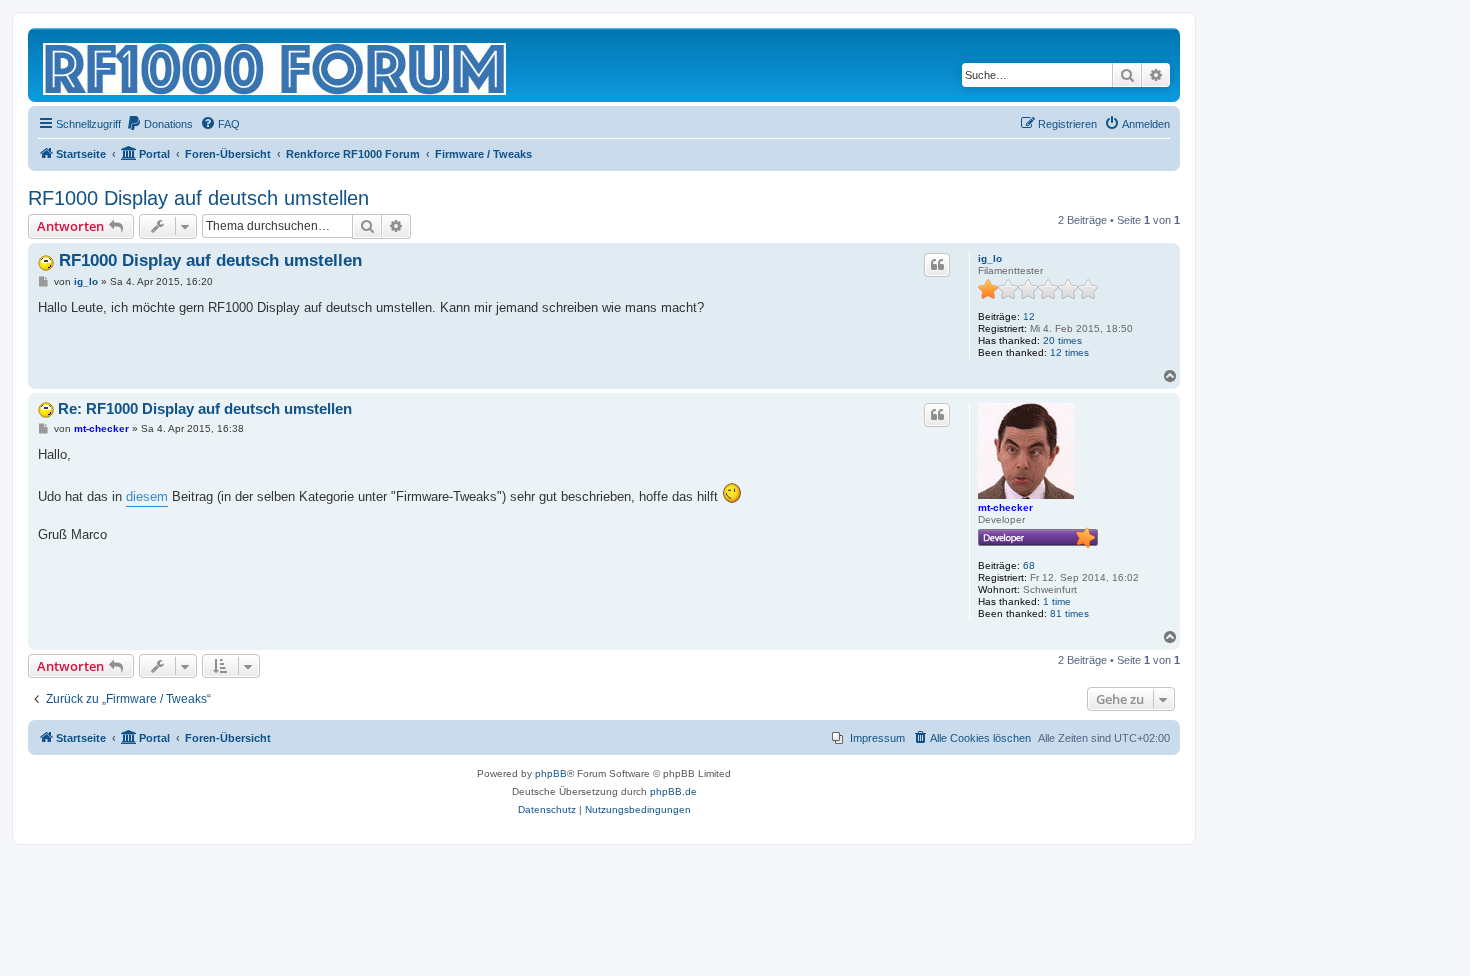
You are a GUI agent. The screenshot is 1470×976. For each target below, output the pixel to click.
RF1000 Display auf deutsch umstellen (198, 198)
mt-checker (1005, 507)
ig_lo (990, 258)
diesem (147, 496)
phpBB (551, 773)
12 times (1069, 352)
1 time (1057, 601)
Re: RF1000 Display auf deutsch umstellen (205, 408)
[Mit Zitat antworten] (937, 265)
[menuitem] (159, 124)
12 (1029, 316)
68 (1029, 565)
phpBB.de (673, 791)
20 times (1062, 340)
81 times (1069, 613)
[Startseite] (276, 65)
